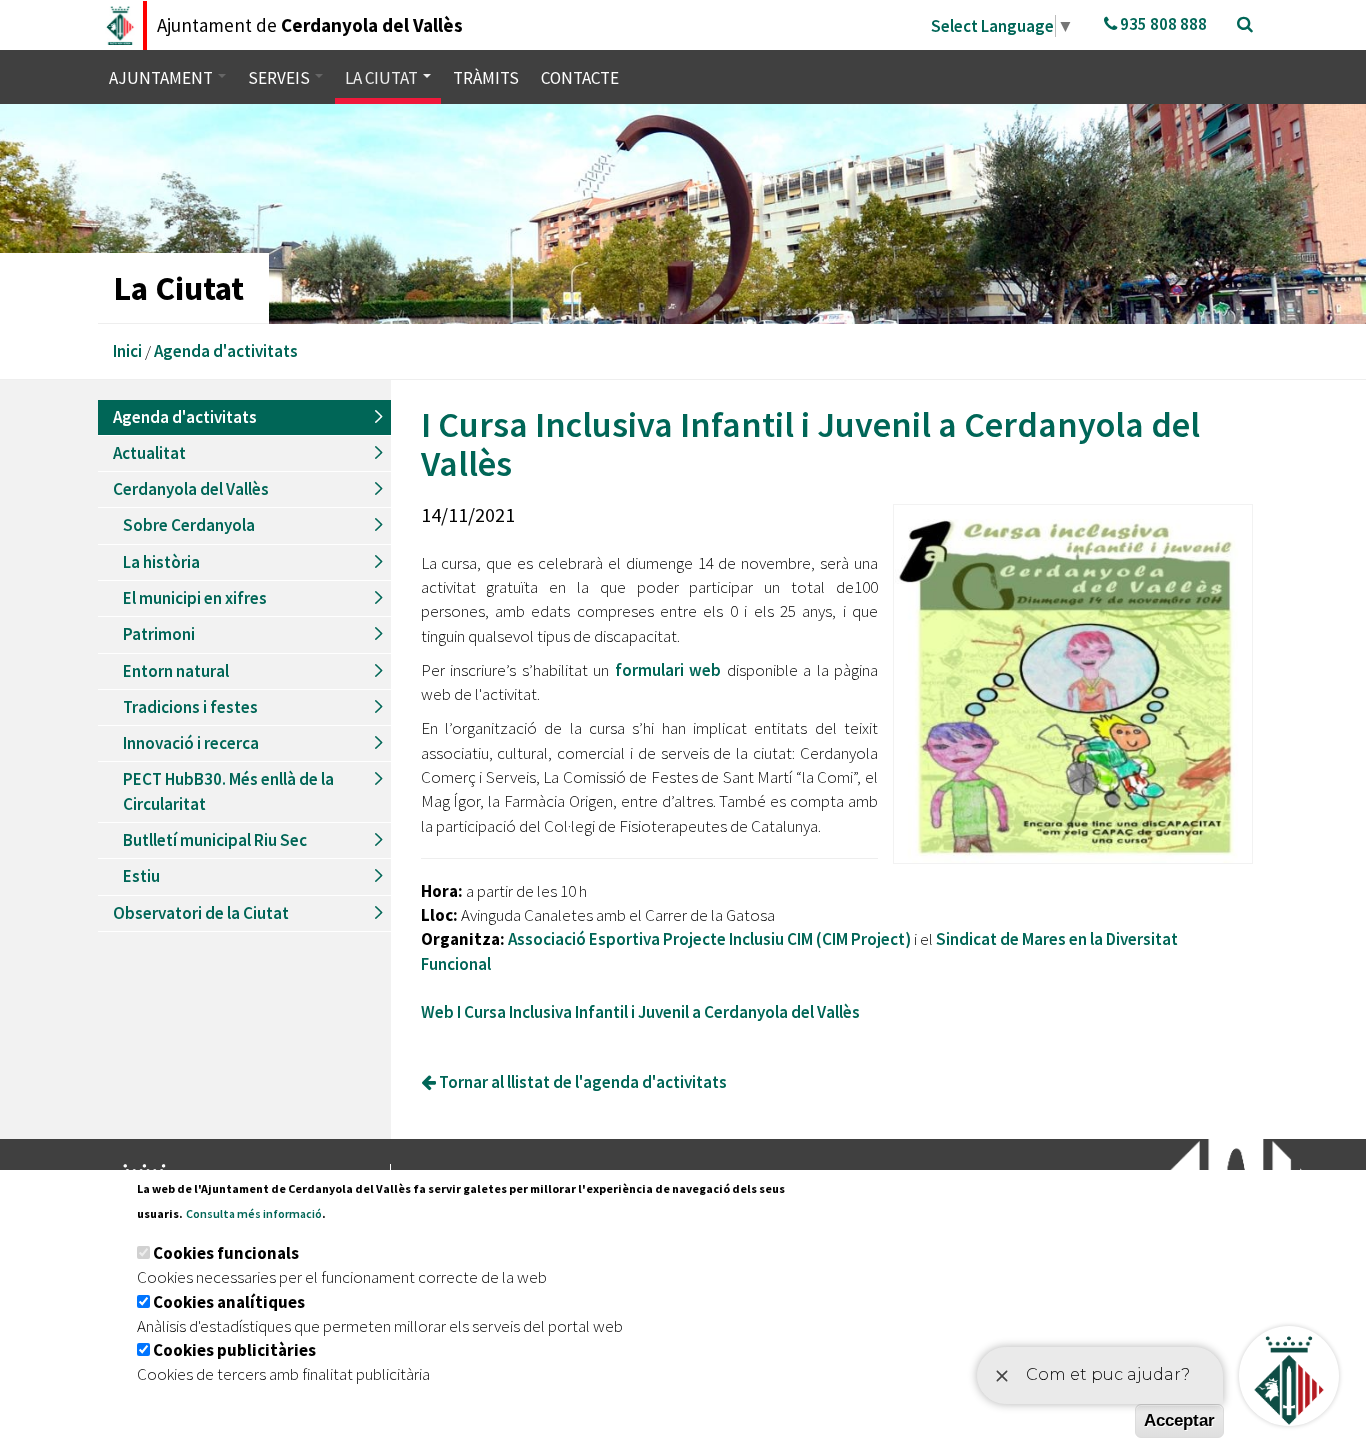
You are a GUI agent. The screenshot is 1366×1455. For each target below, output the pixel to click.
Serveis (280, 78)
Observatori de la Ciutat (201, 913)
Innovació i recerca (191, 743)
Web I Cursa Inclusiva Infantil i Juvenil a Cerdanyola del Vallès (640, 1012)
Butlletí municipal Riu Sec (215, 840)
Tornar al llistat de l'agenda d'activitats (581, 1082)
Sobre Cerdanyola (189, 525)
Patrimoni (159, 634)
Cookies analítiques (229, 1302)
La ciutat (383, 78)
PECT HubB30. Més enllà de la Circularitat (228, 791)
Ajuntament (162, 78)
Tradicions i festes (190, 707)
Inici (127, 351)
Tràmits (486, 78)
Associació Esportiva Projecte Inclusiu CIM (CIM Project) (709, 939)
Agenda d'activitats (226, 351)
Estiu (141, 876)
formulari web (668, 670)
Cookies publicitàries (234, 1350)
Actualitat (149, 453)
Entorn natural (176, 671)
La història (161, 562)
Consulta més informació (254, 1213)
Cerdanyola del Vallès (191, 489)
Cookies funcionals (226, 1253)
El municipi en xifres (195, 598)
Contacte (580, 78)
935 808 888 (1162, 24)
